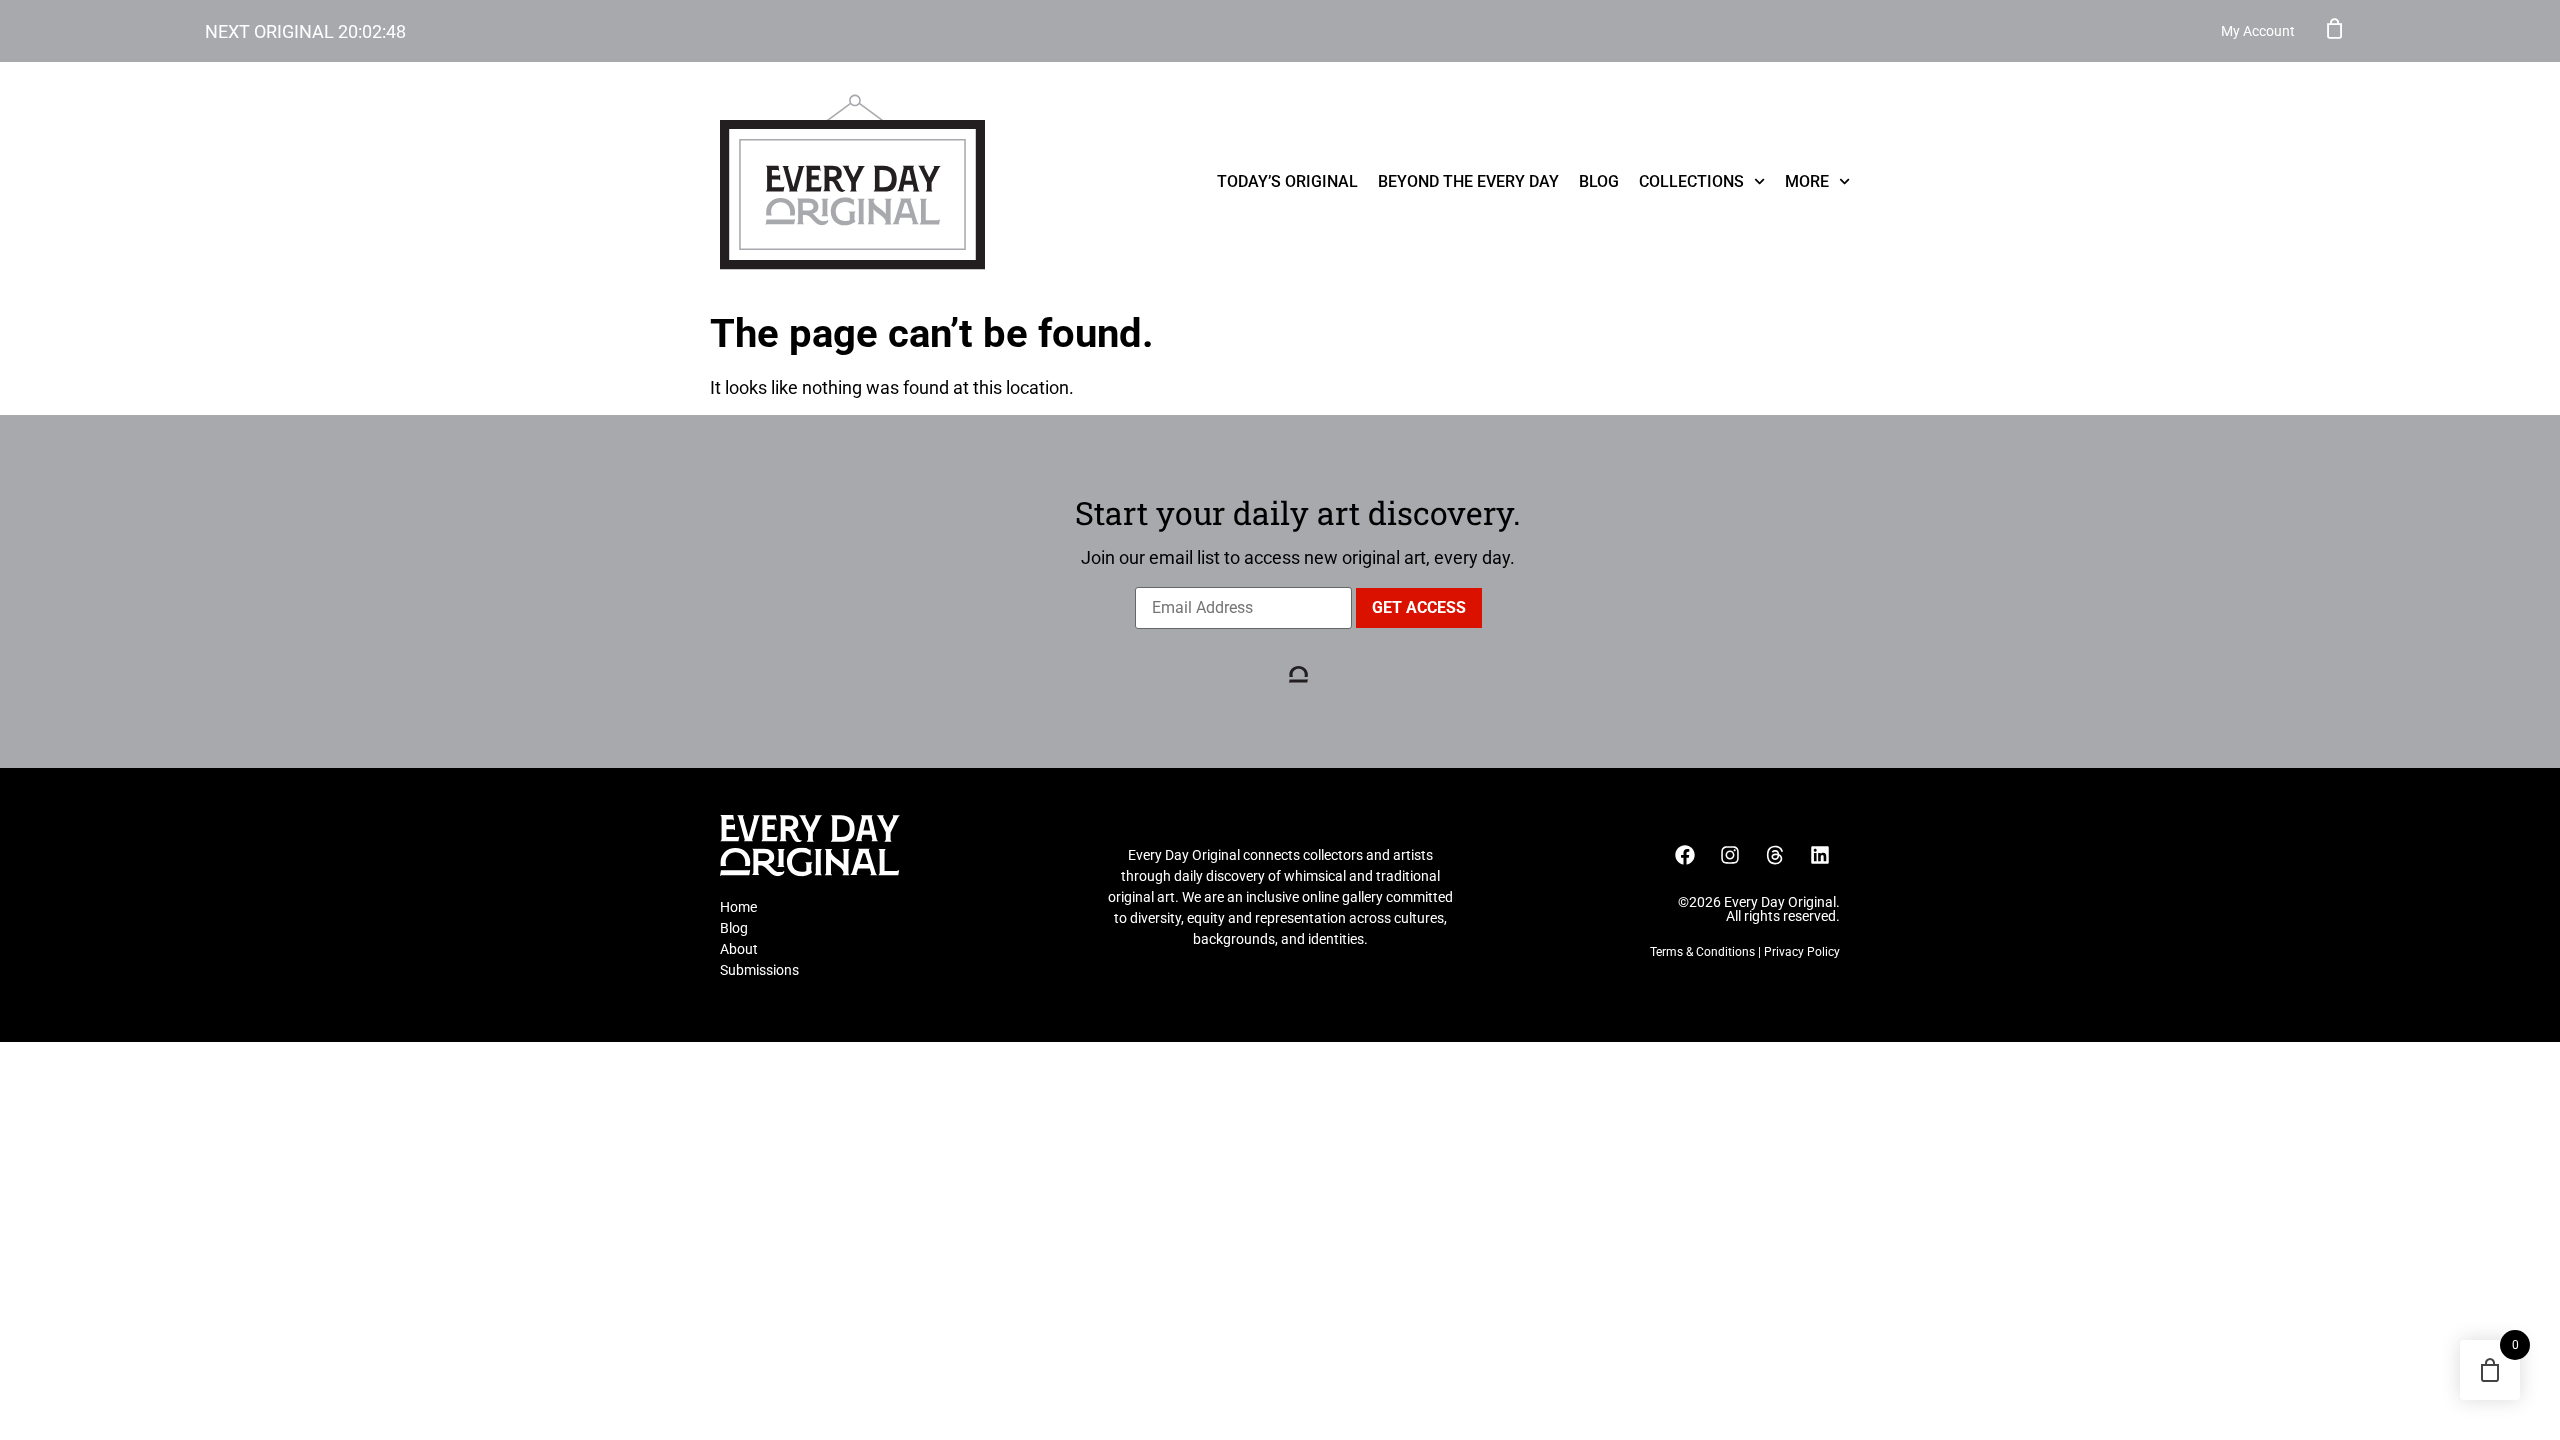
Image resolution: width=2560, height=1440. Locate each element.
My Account (2258, 31)
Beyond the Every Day (1468, 181)
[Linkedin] (1820, 855)
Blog (1599, 181)
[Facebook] (1685, 855)
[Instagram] (1730, 855)
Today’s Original (1287, 181)
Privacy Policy (1802, 952)
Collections (1691, 181)
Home (738, 907)
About (739, 949)
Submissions (759, 970)
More (1807, 181)
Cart (2335, 28)
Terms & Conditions (1702, 952)
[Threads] (1775, 855)
